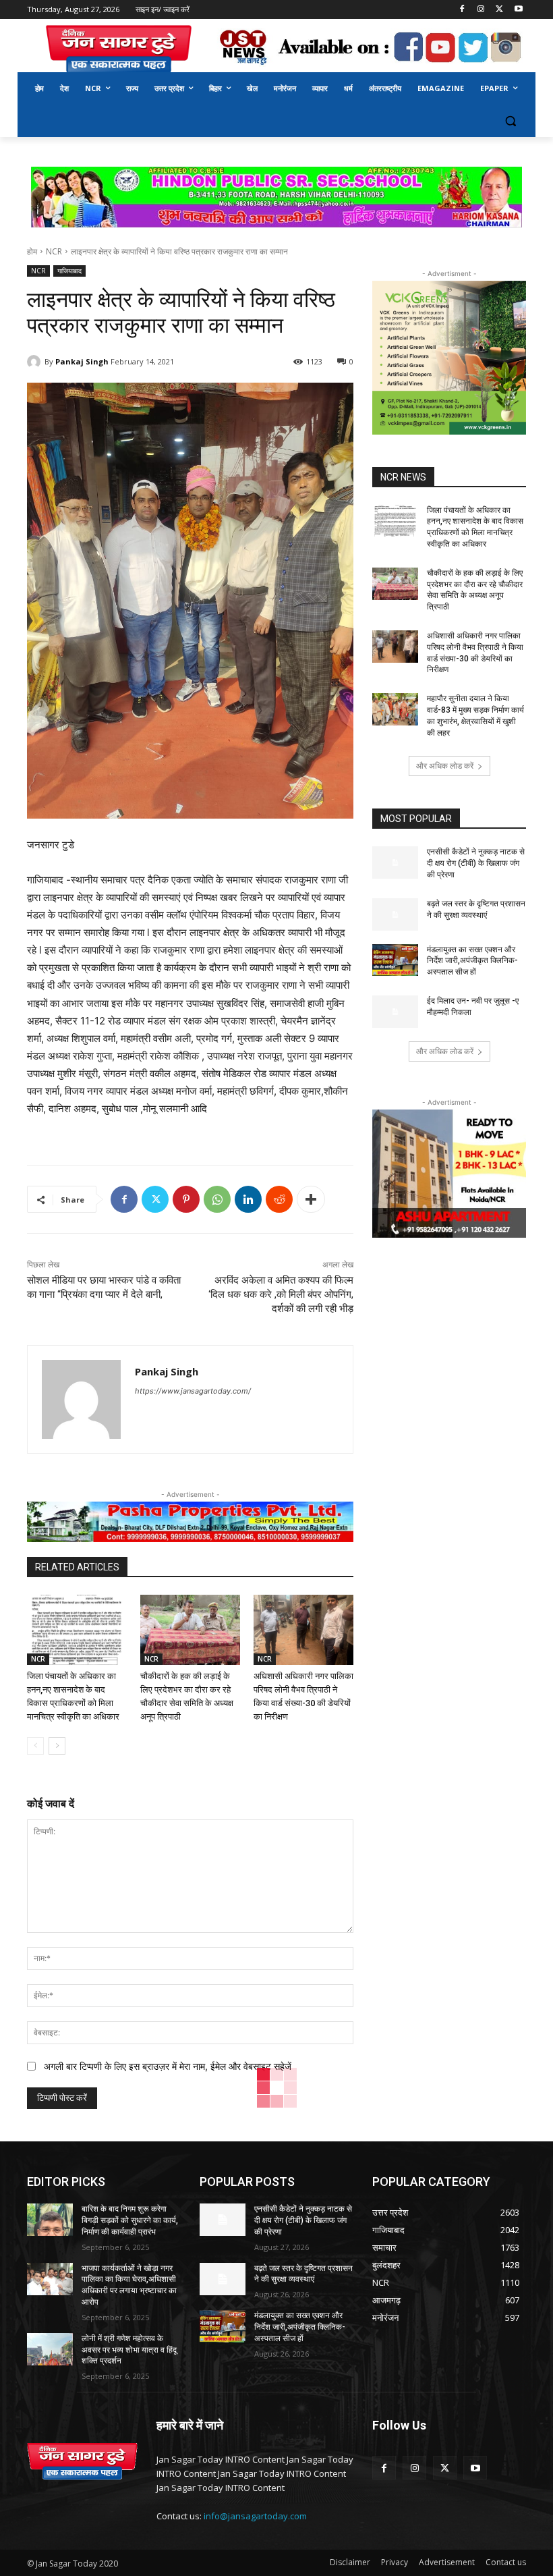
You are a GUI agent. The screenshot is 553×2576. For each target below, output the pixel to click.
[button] (510, 121)
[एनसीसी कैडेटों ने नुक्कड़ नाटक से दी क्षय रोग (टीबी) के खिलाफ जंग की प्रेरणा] (395, 862)
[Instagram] (481, 10)
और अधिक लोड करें (445, 766)
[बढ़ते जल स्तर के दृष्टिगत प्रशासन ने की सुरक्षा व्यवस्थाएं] (395, 914)
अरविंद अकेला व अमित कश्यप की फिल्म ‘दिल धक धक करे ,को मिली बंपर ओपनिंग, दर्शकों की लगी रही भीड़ (281, 1294)
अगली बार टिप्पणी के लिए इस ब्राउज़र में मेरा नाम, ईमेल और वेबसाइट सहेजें (168, 2066)
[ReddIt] (279, 1199)
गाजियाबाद (69, 271)
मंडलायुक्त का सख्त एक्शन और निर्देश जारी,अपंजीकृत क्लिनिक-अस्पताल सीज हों (472, 961)
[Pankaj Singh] (36, 362)
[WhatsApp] (217, 1199)
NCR (54, 251)
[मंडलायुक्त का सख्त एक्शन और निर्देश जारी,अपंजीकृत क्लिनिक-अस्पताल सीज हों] (395, 960)
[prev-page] (35, 1746)
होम (32, 251)
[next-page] (57, 1746)
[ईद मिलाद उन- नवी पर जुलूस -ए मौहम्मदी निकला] (395, 1012)
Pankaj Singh (82, 361)
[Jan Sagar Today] (119, 50)
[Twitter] (499, 10)
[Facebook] (462, 10)
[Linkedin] (248, 1199)
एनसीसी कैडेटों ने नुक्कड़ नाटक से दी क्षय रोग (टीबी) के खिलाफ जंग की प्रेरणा (476, 863)
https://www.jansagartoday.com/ (193, 1391)
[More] (311, 1199)
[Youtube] (518, 10)
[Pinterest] (186, 1199)
